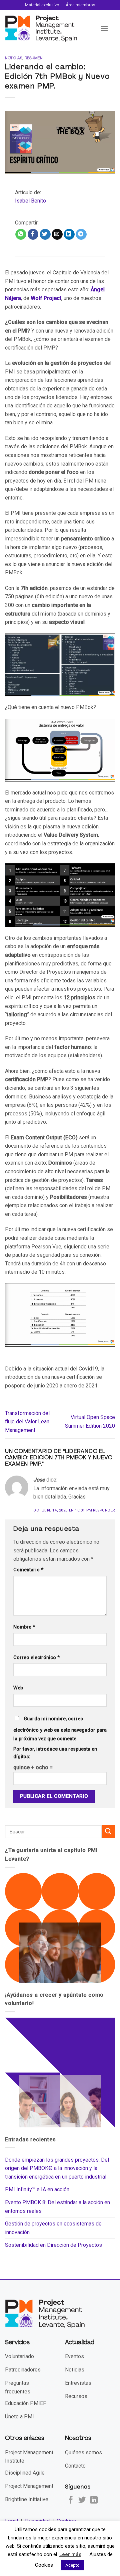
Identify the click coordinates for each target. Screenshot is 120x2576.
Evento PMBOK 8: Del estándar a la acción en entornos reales (57, 2207)
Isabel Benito (30, 201)
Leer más (70, 2554)
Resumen (34, 58)
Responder (104, 1510)
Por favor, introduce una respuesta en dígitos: (55, 1753)
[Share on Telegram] (81, 234)
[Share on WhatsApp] (21, 234)
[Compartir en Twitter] (45, 234)
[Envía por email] (57, 234)
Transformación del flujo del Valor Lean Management (27, 1422)
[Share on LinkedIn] (69, 234)
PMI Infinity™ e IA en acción (37, 2189)
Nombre (24, 1627)
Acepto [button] (72, 2565)
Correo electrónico (36, 1658)
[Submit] (108, 1832)
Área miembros (80, 5)
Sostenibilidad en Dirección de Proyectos (53, 2245)
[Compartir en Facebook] (33, 234)
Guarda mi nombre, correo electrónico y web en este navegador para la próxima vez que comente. (60, 1729)
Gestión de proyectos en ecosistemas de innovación (53, 2228)
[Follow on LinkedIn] (94, 2501)
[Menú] (104, 28)
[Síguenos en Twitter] (82, 2501)
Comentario (28, 1570)
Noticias (14, 58)
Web (18, 1688)
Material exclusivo (42, 5)
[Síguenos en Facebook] (71, 2501)
